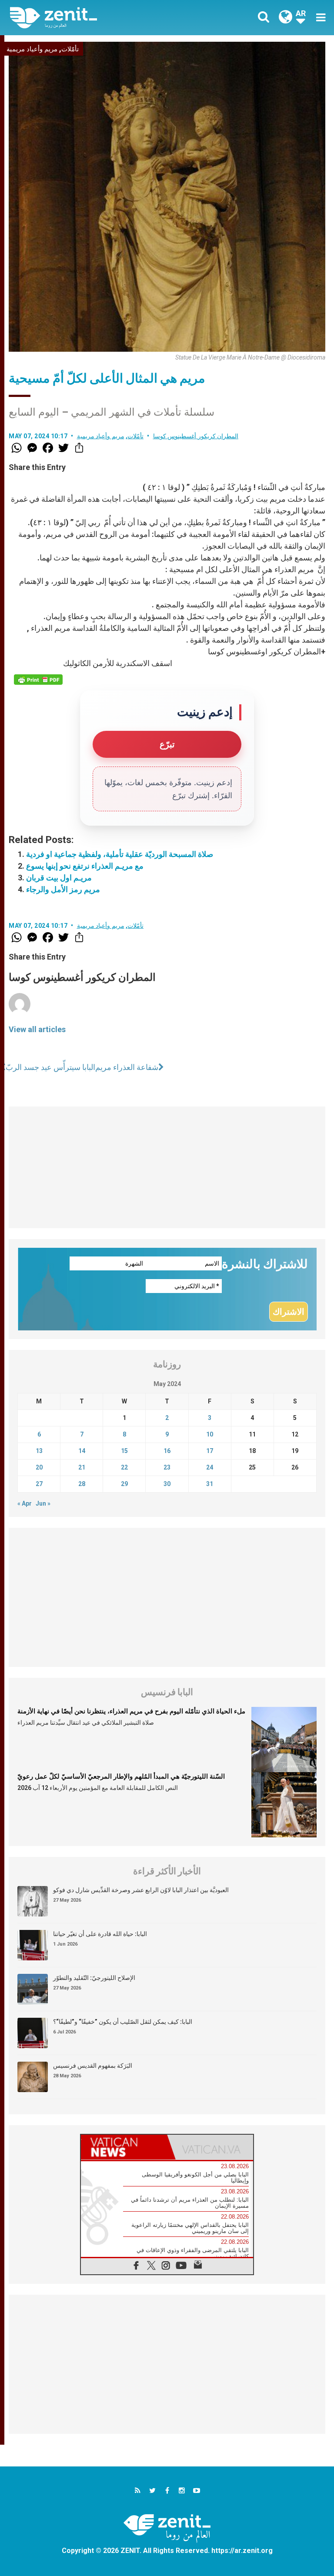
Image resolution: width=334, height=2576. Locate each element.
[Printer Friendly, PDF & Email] (38, 680)
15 (124, 1451)
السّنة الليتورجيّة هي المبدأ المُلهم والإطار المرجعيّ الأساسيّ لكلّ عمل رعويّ (121, 1776)
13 (39, 1451)
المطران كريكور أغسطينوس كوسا (196, 436)
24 (210, 1467)
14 (82, 1451)
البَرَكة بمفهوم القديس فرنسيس (93, 2066)
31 (210, 1484)
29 (124, 1484)
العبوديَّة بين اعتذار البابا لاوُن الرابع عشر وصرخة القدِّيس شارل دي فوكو (141, 1890)
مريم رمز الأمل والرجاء (63, 889)
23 (167, 1467)
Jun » (43, 1503)
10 (210, 1434)
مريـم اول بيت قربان (59, 878)
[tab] (124, 2147)
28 (82, 1484)
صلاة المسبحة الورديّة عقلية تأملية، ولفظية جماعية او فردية (120, 854)
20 (39, 1467)
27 (39, 1484)
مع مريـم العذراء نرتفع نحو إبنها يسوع (85, 866)
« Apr (25, 1503)
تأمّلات (70, 49)
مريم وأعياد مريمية (32, 49)
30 (167, 1484)
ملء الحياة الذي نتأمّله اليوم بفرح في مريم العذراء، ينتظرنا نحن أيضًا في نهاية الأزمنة (131, 1711)
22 (124, 1467)
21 (82, 1467)
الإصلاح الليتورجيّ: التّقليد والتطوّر (94, 1978)
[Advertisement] (167, 1167)
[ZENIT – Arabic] (94, 18)
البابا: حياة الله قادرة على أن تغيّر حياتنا (100, 1934)
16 (167, 1451)
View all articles (37, 1029)
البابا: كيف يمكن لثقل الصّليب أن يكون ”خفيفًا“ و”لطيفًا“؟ (123, 2022)
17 (210, 1451)
